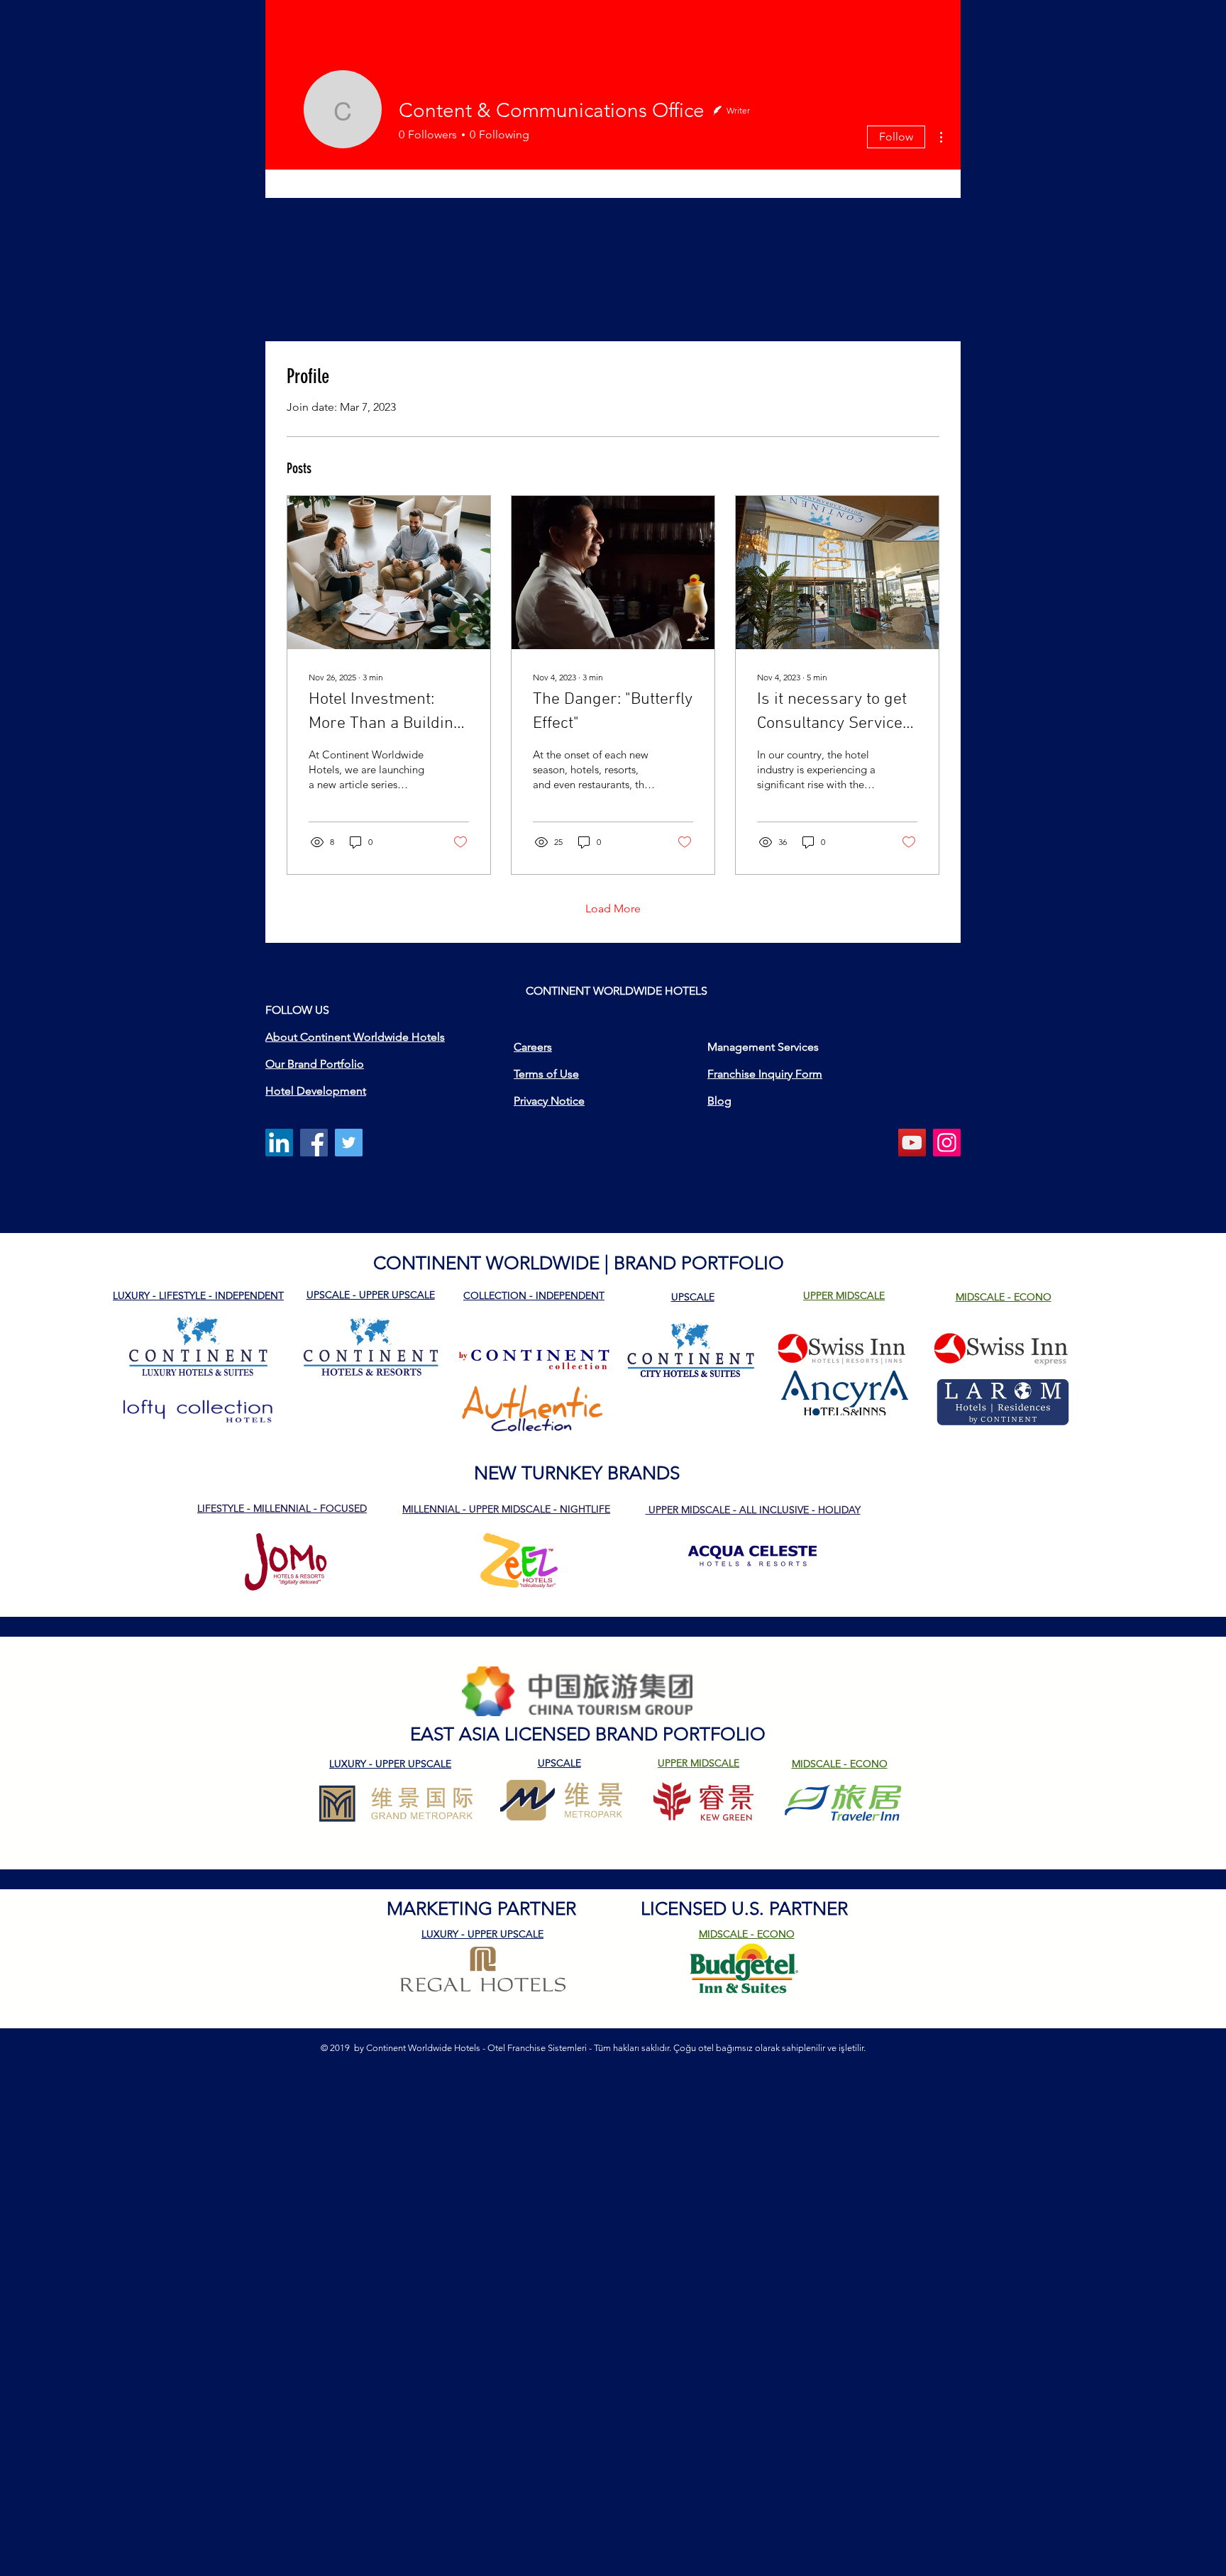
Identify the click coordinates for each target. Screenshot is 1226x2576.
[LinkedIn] (279, 1143)
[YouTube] (912, 1143)
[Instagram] (947, 1143)
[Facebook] (314, 1143)
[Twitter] (349, 1143)
